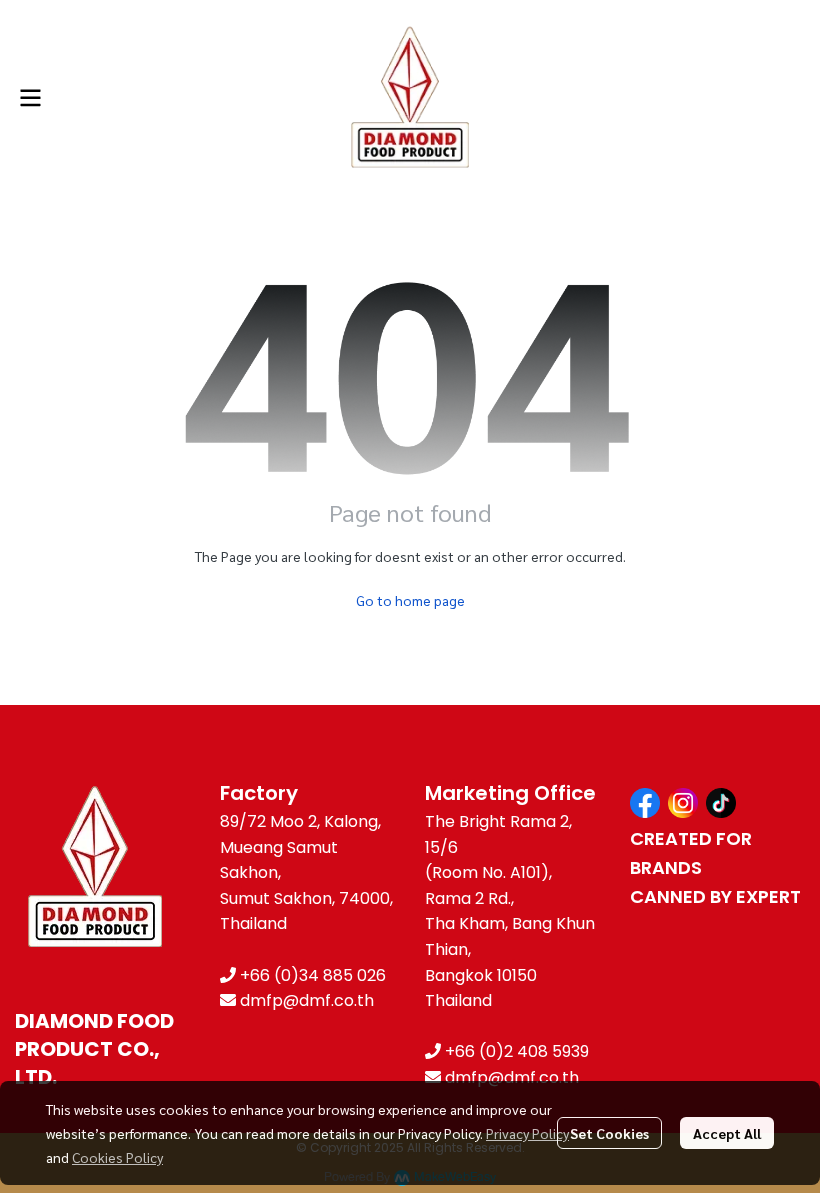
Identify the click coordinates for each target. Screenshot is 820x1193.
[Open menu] (30, 98)
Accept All (727, 1133)
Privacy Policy (527, 1133)
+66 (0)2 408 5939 (517, 1051)
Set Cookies (609, 1133)
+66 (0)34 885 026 (313, 975)
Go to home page (410, 600)
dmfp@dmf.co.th (307, 1000)
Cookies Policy (117, 1157)
